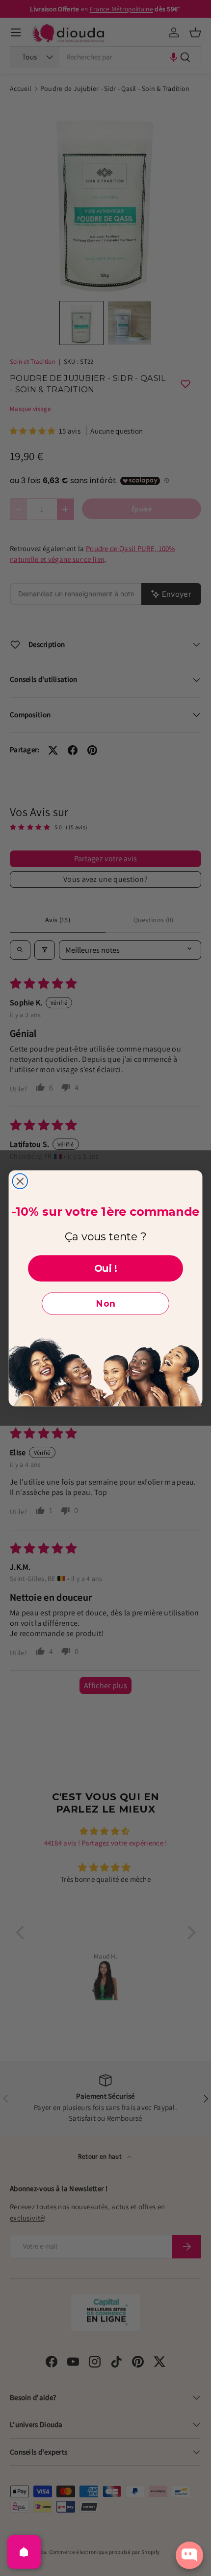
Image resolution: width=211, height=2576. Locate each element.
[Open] (24, 2552)
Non (106, 1303)
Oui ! (106, 1268)
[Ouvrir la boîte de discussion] (189, 2555)
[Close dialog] (20, 1181)
